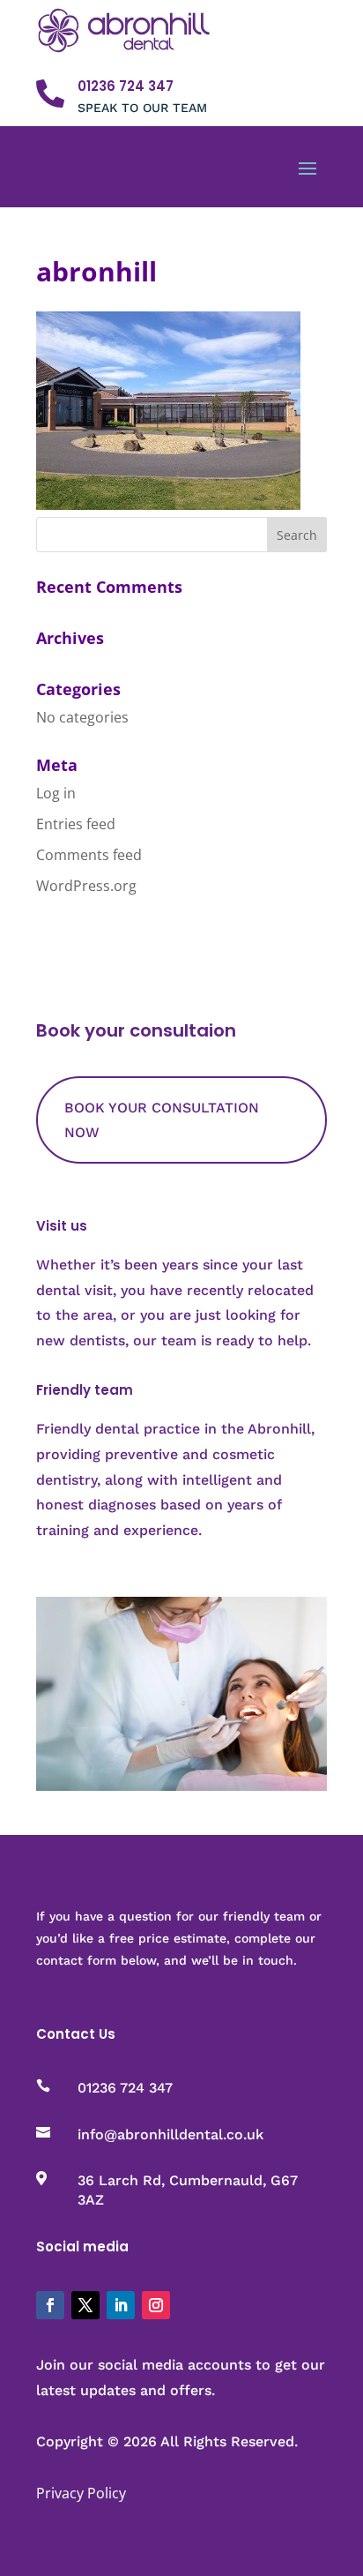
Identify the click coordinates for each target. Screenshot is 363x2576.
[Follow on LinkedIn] (121, 2305)
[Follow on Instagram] (156, 2305)
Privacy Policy (81, 2493)
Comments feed (89, 855)
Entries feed (76, 824)
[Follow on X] (85, 2305)
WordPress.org (86, 886)
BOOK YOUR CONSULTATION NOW (162, 1120)
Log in (56, 793)
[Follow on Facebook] (50, 2305)
